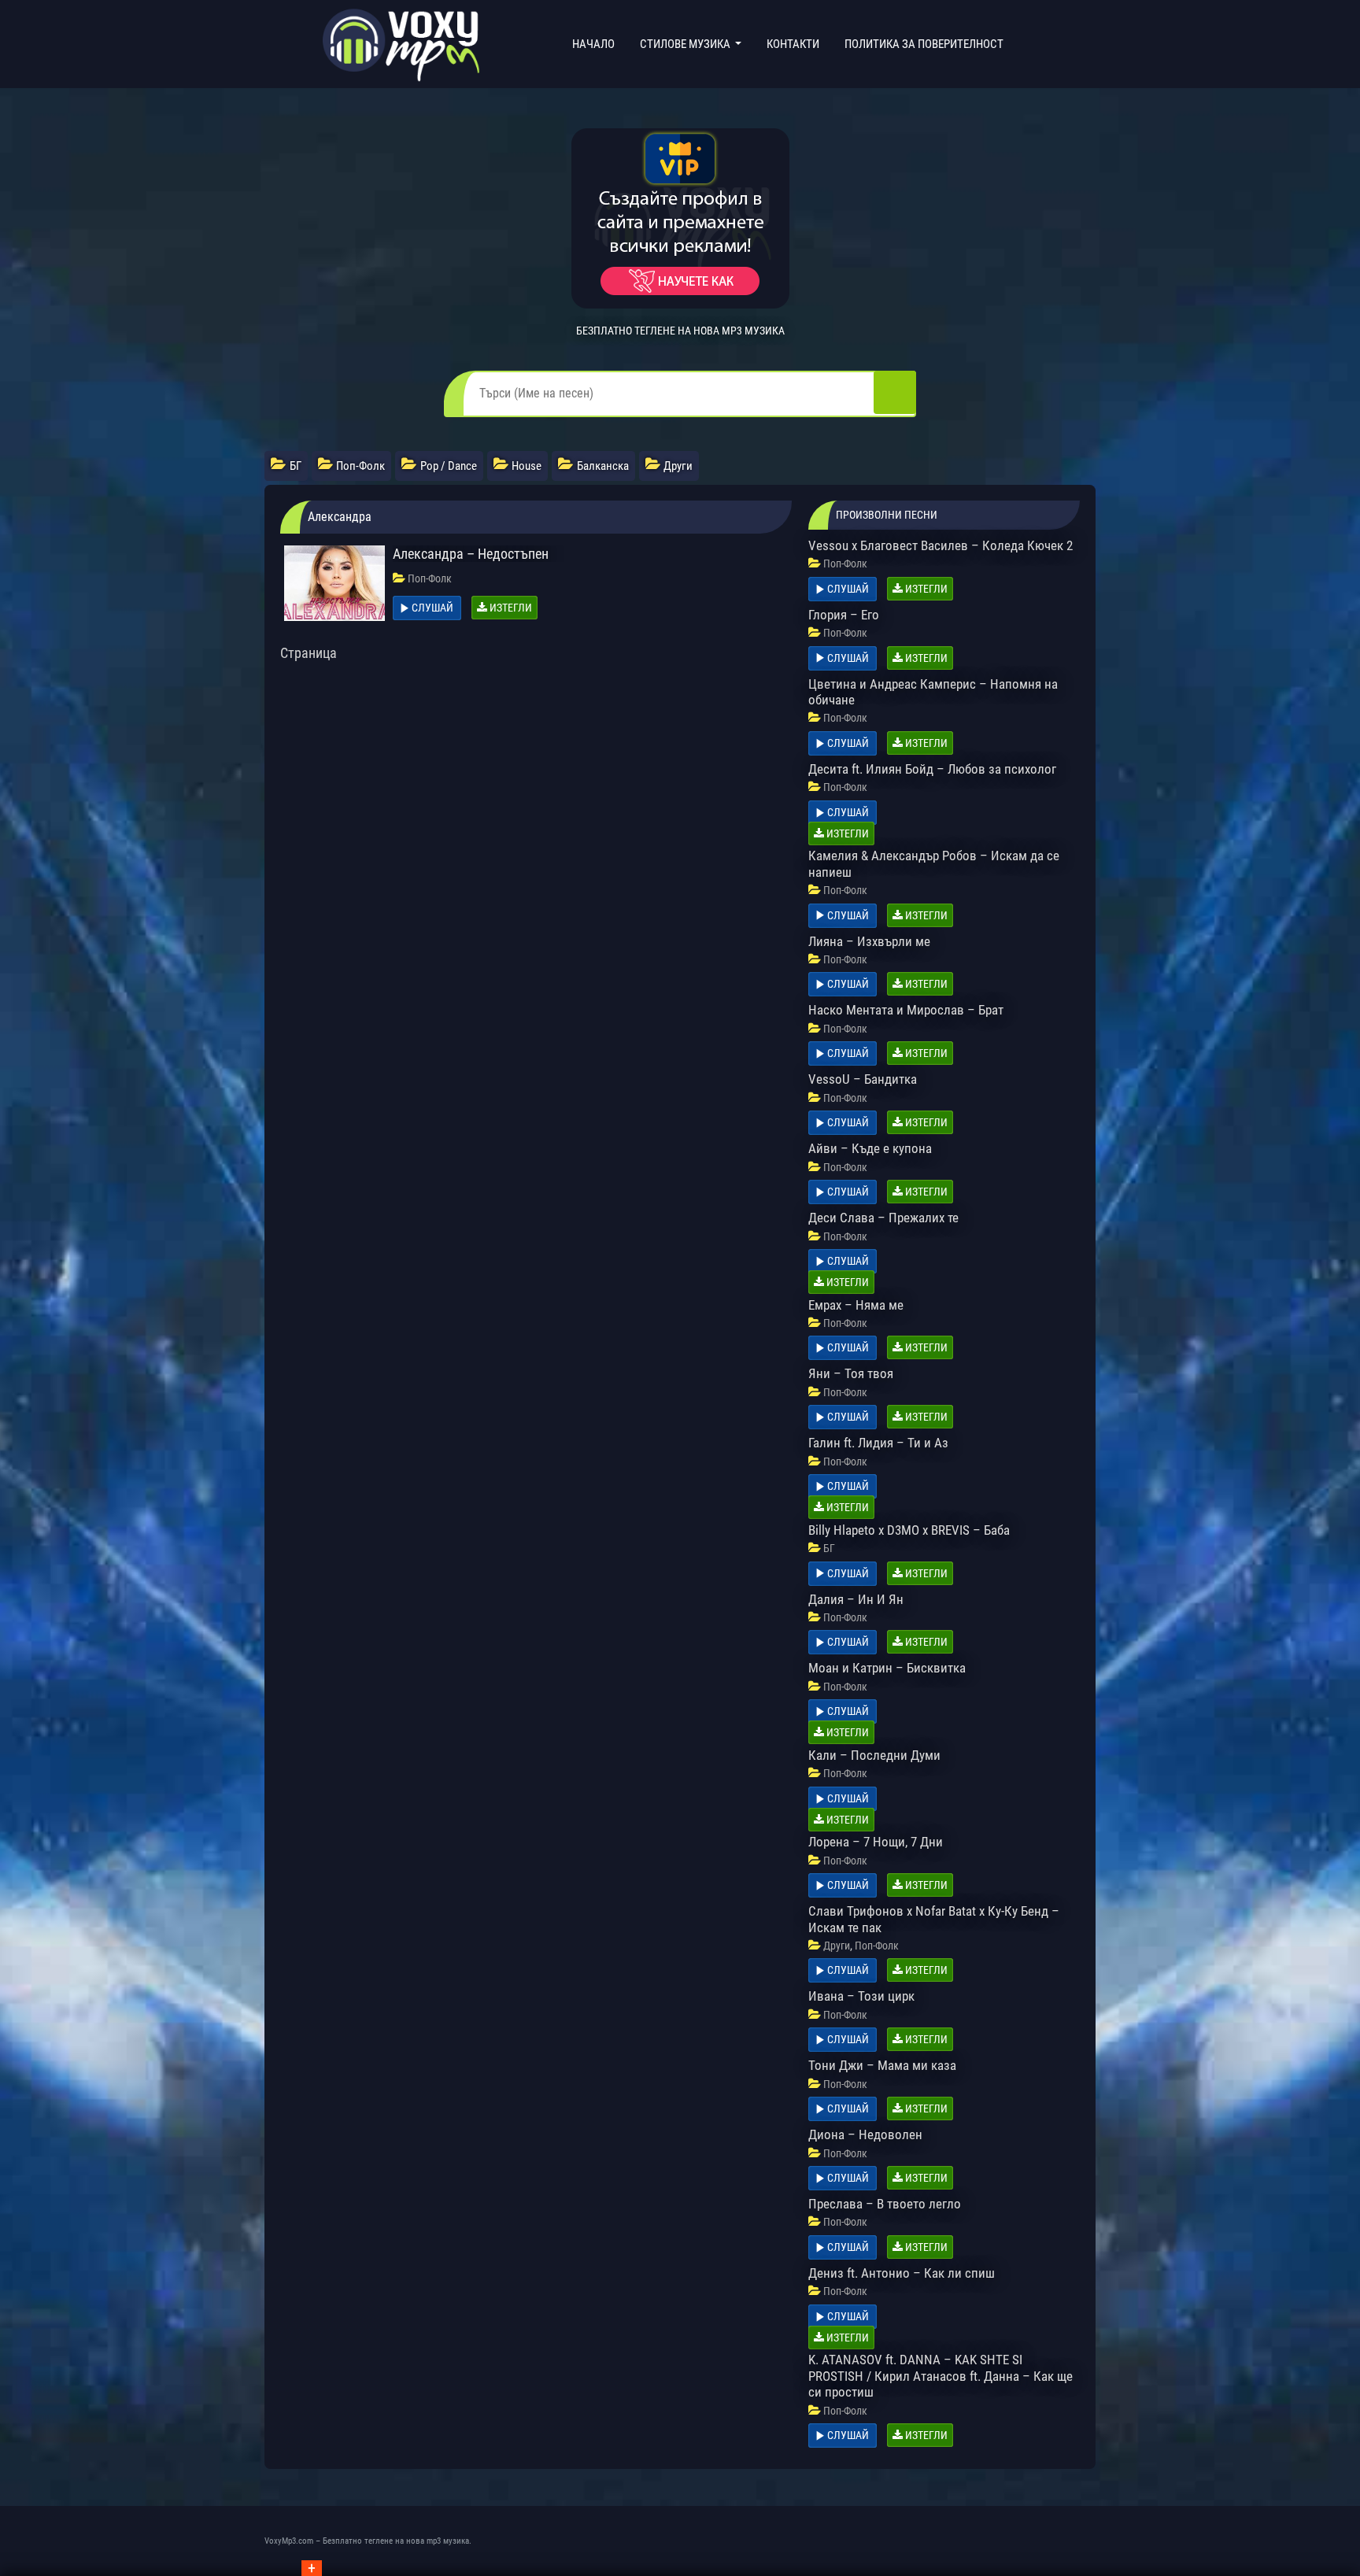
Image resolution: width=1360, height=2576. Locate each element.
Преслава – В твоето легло (885, 2204)
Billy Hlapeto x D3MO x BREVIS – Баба (909, 1530)
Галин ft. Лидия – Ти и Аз (878, 1443)
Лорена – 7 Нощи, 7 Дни (876, 1842)
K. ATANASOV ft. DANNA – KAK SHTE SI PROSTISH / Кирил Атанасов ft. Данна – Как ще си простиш (941, 2376)
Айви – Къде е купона (870, 1148)
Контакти (793, 44)
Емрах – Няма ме (856, 1305)
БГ (829, 1548)
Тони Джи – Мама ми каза (882, 2065)
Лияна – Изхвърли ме (869, 941)
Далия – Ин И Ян (856, 1599)
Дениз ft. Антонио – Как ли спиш (902, 2273)
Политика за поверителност (924, 44)
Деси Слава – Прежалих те (883, 1218)
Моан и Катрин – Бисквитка (887, 1668)
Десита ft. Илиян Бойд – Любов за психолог (932, 769)
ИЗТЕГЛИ (510, 608)
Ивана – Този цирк (861, 1996)
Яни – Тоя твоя (851, 1373)
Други (837, 1946)
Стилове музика (686, 44)
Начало (597, 44)
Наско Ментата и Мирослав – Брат (906, 1010)
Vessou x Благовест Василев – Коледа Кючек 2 (941, 545)
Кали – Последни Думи (874, 1755)
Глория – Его (844, 615)
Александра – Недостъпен (471, 554)
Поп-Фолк (430, 578)
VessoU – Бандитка (863, 1079)
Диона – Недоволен (865, 2134)
